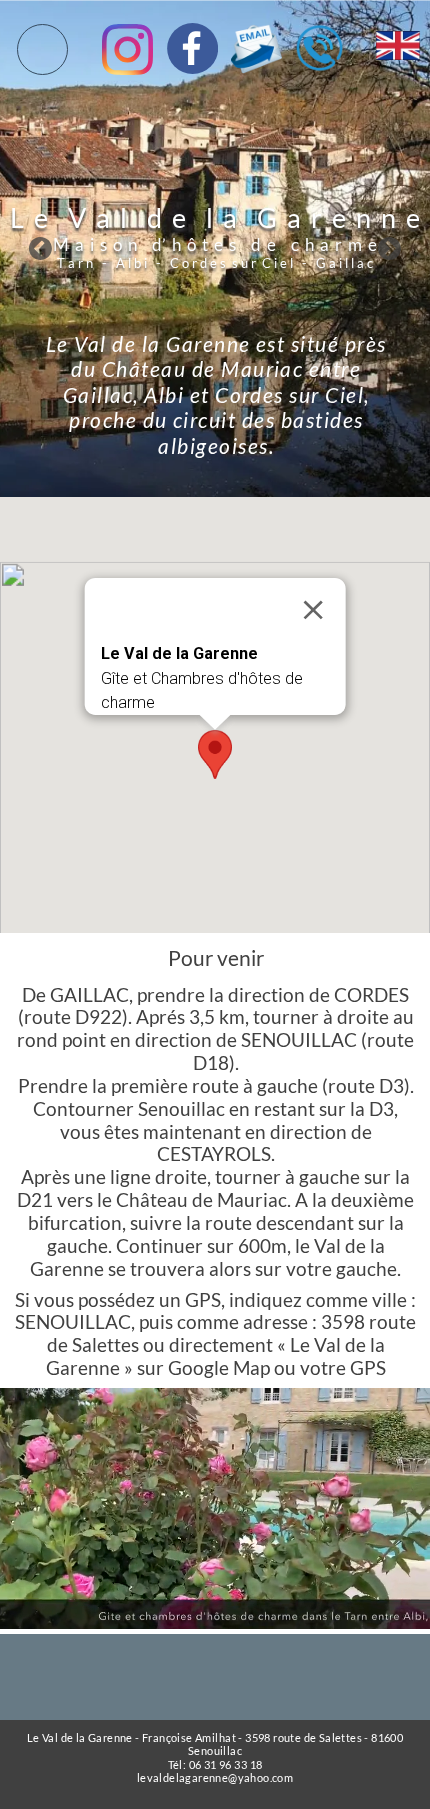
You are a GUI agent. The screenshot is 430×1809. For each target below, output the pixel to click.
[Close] (313, 610)
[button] (215, 754)
